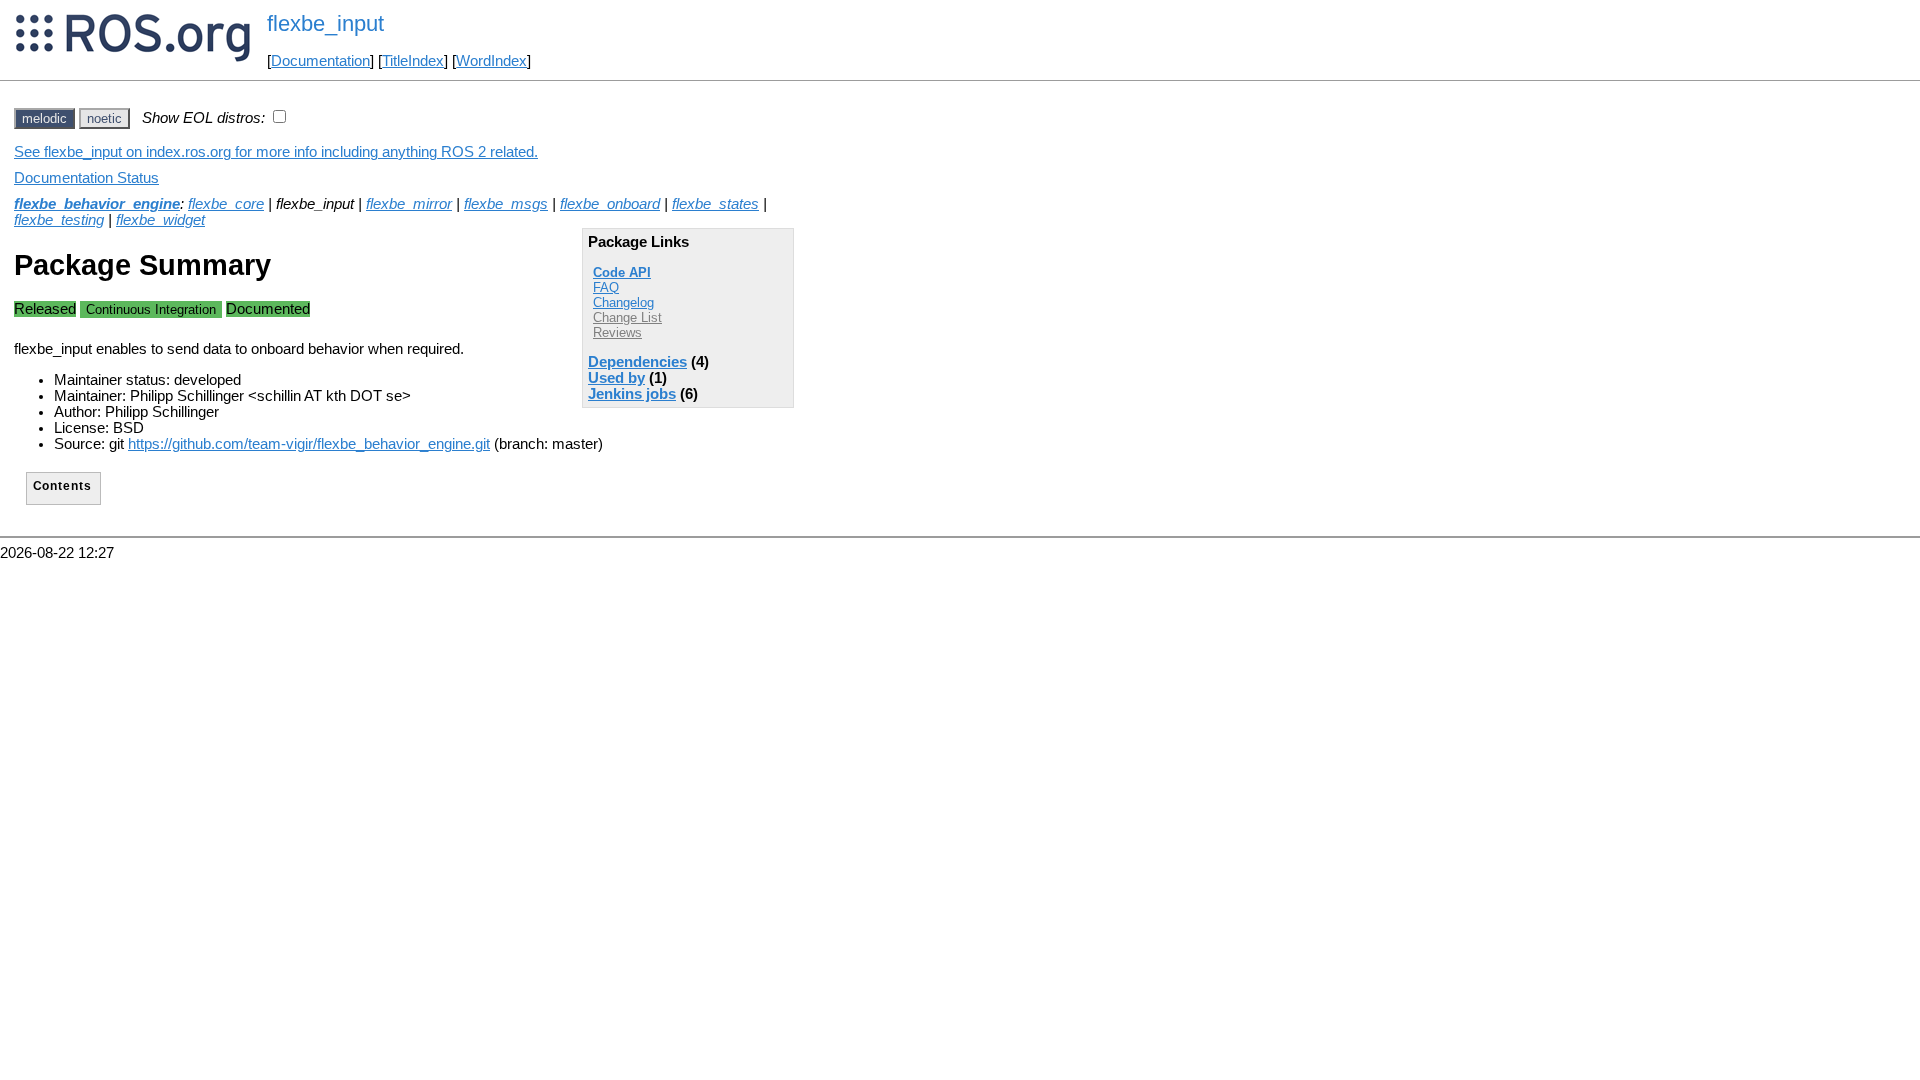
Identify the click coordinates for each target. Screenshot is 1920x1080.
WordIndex (491, 61)
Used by (616, 378)
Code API (622, 272)
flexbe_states (715, 204)
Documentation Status (86, 178)
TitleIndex (413, 61)
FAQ (606, 287)
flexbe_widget (160, 220)
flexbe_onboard (610, 204)
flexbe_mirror (409, 204)
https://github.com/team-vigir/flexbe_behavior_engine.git (309, 444)
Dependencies (637, 362)
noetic (104, 118)
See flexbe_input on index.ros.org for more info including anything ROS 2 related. (276, 152)
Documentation (320, 61)
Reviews (617, 332)
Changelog (623, 302)
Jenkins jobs (632, 394)
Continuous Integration (151, 309)
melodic (44, 118)
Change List (627, 317)
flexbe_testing (59, 220)
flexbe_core (226, 204)
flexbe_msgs (506, 204)
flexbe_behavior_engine (97, 204)
